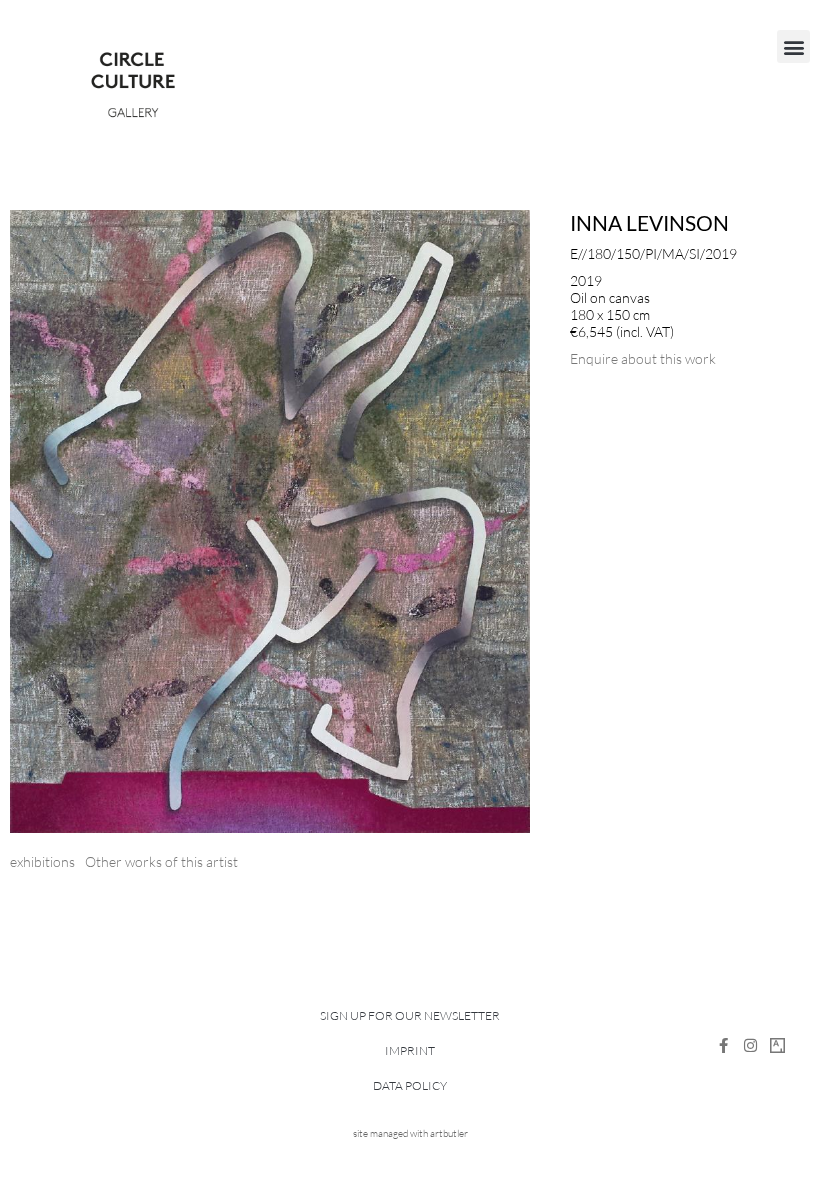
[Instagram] (750, 1045)
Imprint (410, 1050)
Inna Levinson (649, 222)
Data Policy (410, 1085)
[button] (793, 46)
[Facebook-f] (723, 1045)
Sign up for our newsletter (410, 1015)
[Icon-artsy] (777, 1045)
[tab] (42, 861)
